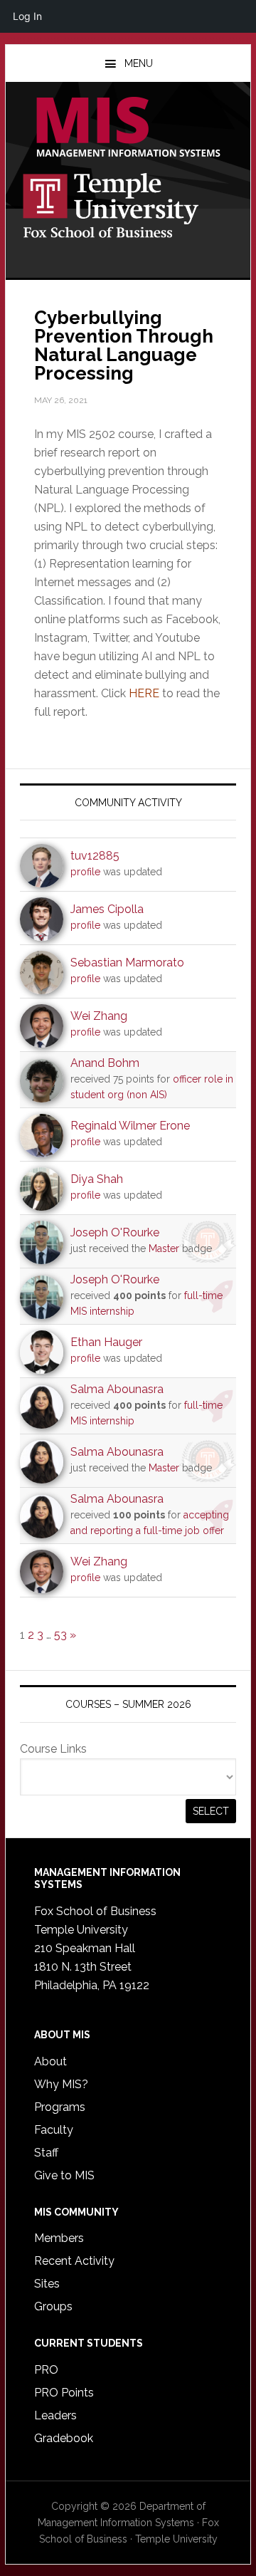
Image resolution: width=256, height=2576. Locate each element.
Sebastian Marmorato (127, 963)
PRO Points (64, 2393)
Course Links (53, 1749)
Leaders (55, 2415)
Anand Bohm (105, 1063)
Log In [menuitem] (27, 16)
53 (60, 1635)
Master (164, 1248)
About (50, 2061)
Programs (60, 2107)
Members (59, 2238)
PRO (46, 2370)
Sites (47, 2284)
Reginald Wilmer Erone (130, 1126)
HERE (144, 693)
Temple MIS (128, 128)
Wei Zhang (99, 1016)
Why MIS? (61, 2084)
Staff (46, 2153)
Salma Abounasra (117, 1389)
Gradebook (64, 2438)
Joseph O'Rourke (115, 1232)
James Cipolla (107, 909)
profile (85, 872)
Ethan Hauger (106, 1342)
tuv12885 (95, 856)
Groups (53, 2306)
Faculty (54, 2130)
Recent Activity (74, 2261)
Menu (139, 63)
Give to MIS (64, 2175)
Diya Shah (97, 1179)
